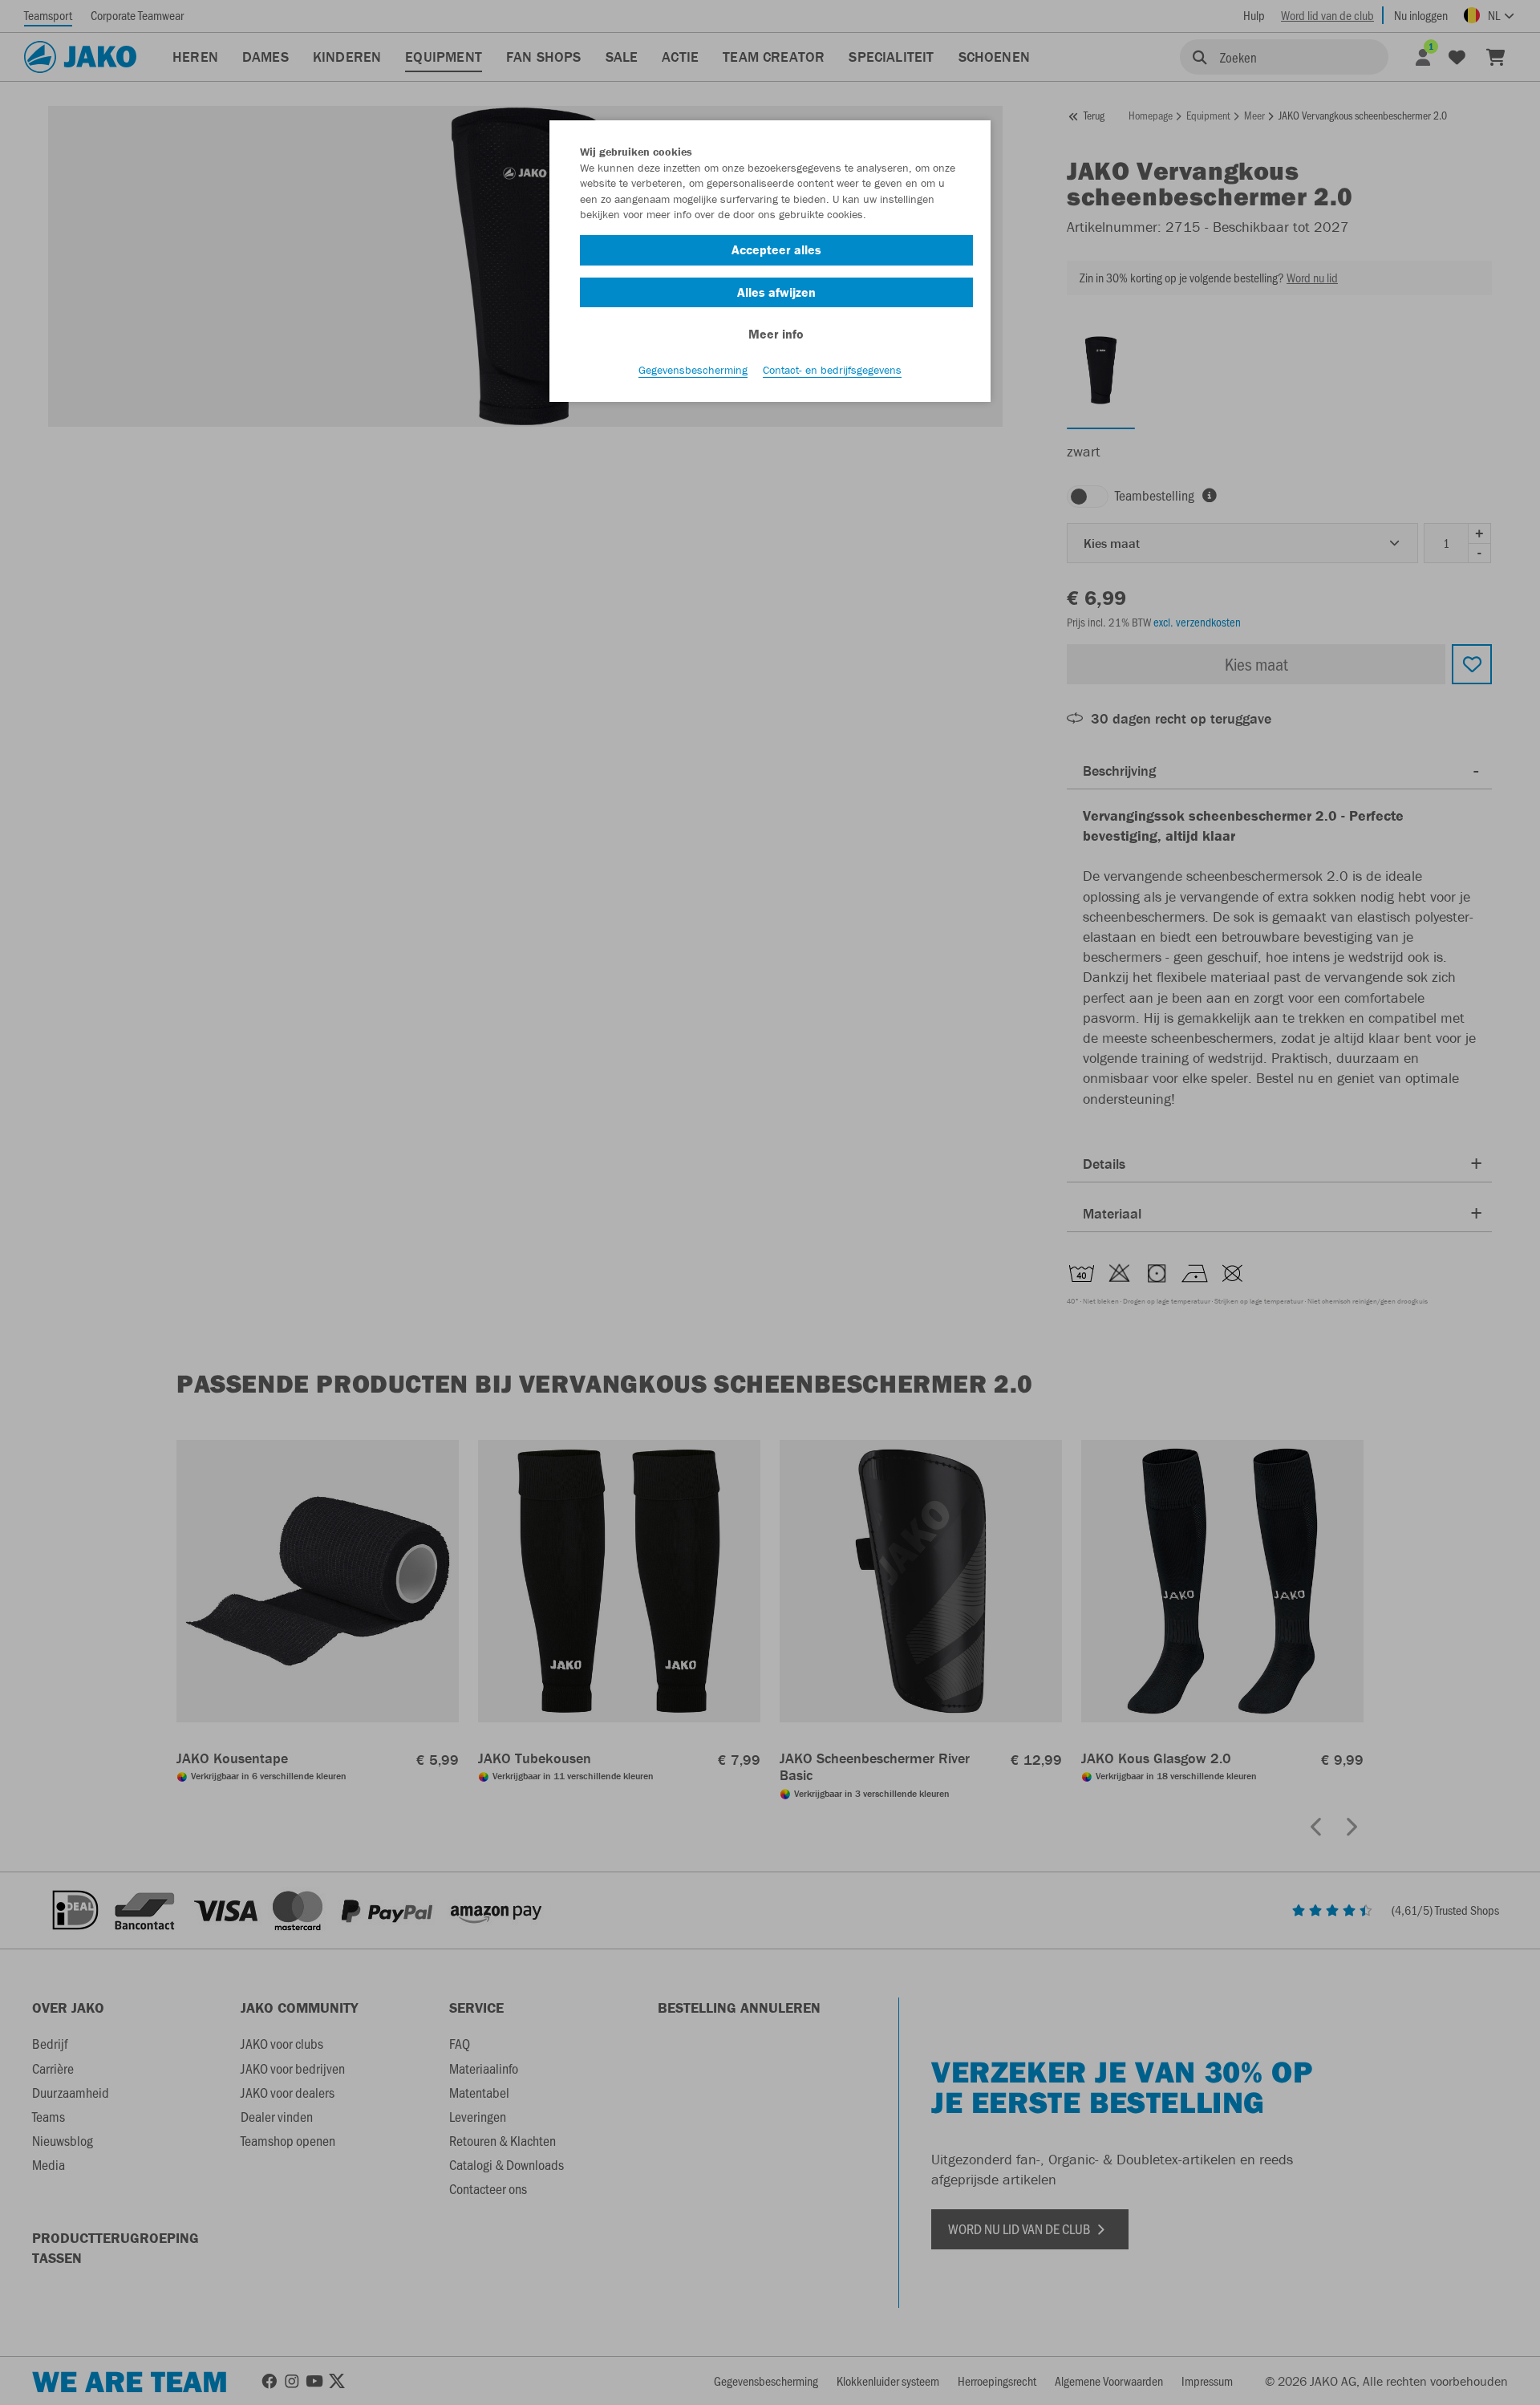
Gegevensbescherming (693, 370)
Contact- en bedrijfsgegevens (832, 370)
